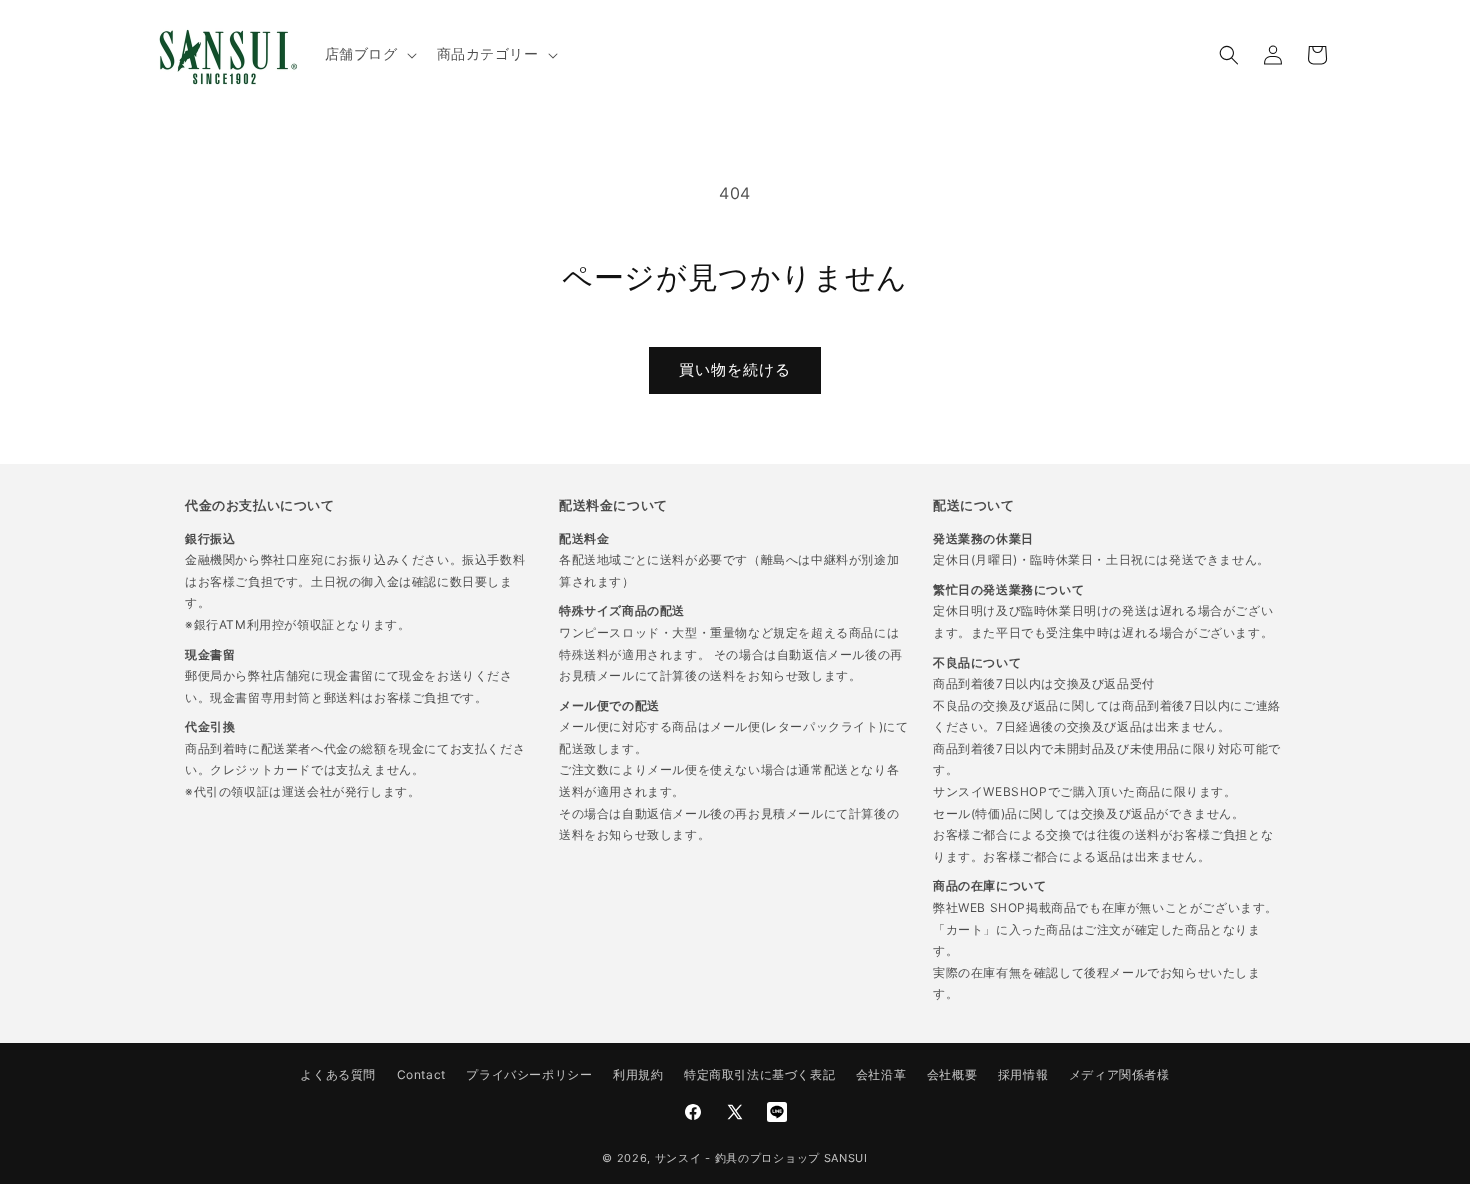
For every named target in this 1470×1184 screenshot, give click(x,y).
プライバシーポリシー (529, 1074)
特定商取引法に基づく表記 (759, 1074)
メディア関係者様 (1119, 1074)
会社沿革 (881, 1074)
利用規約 (638, 1074)
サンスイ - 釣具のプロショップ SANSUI (761, 1158)
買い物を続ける (735, 369)
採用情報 (1023, 1074)
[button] (369, 54)
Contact (421, 1074)
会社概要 (952, 1074)
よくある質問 (338, 1074)
